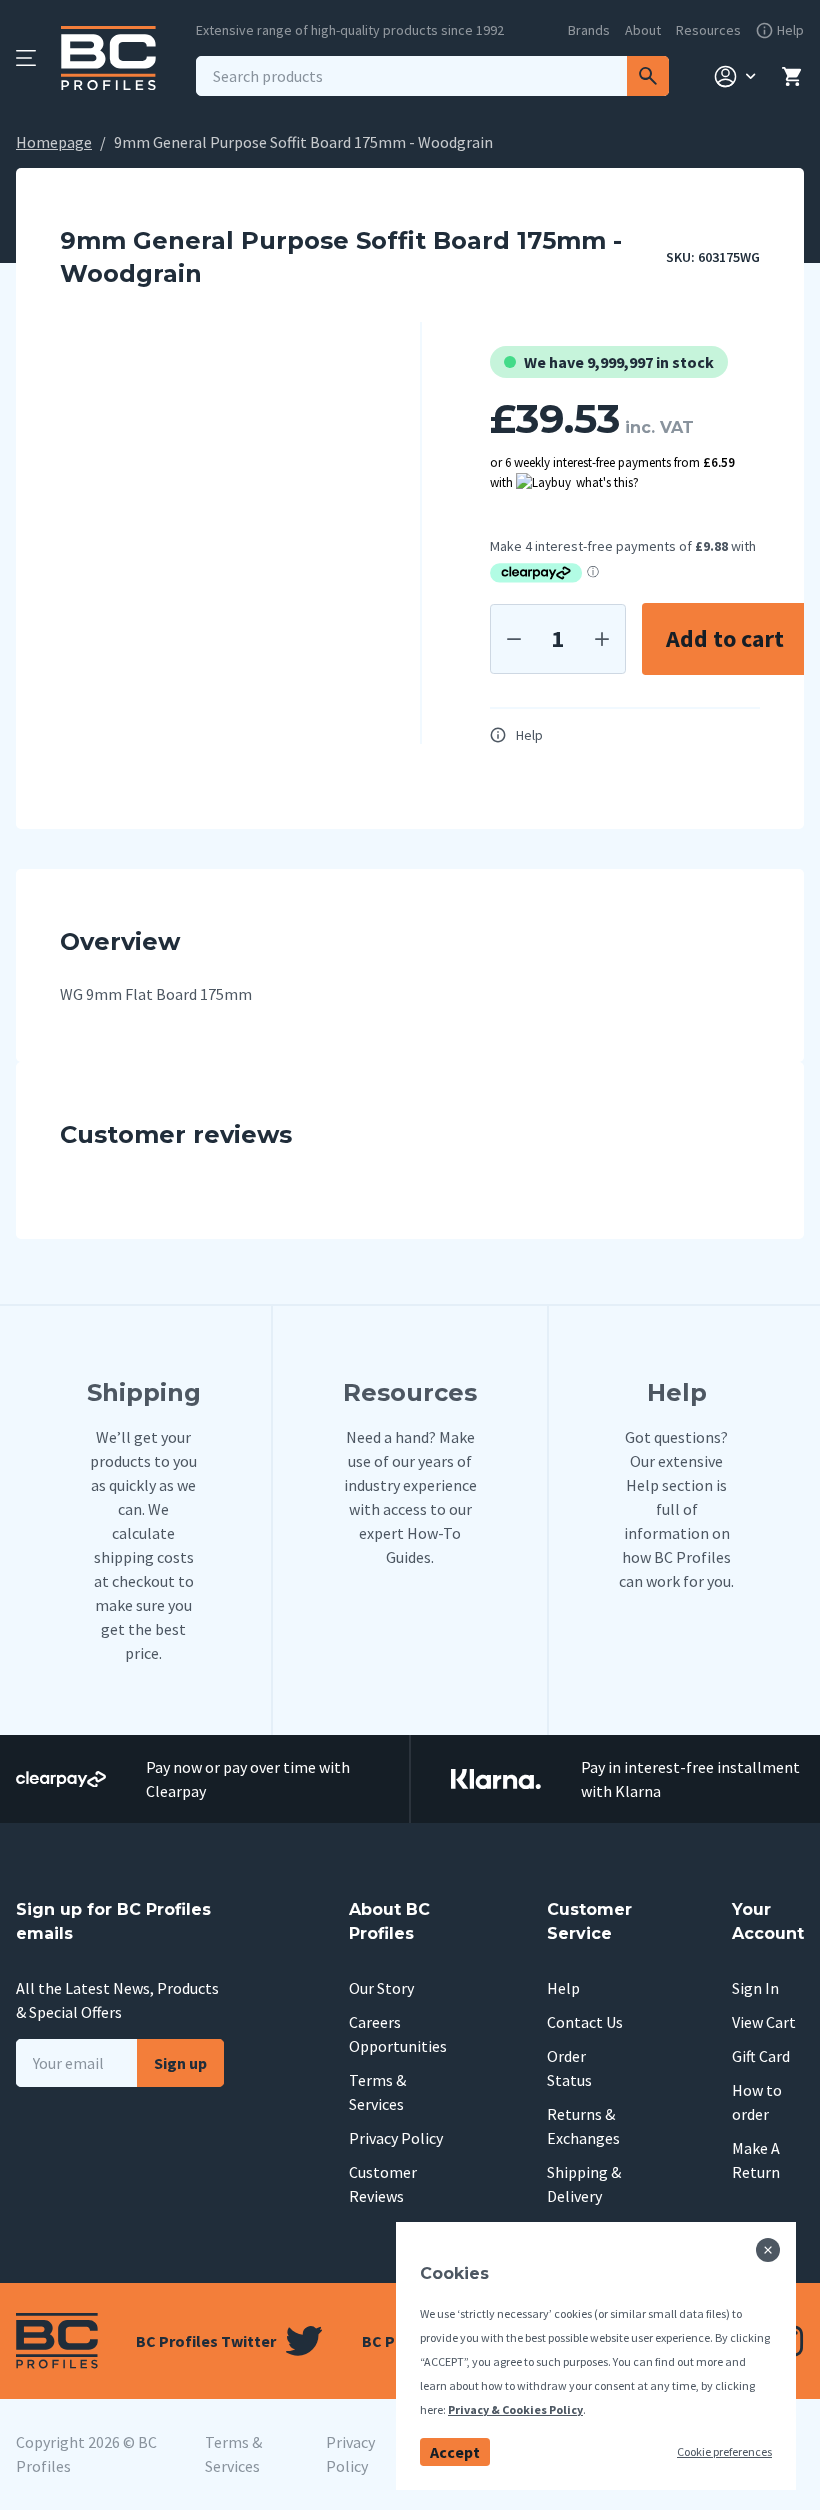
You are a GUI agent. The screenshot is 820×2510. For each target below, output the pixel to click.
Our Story (381, 1988)
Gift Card (761, 2056)
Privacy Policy (396, 2138)
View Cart (764, 2022)
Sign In (755, 1988)
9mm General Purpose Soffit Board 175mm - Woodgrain (303, 142)
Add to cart (725, 638)
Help (529, 735)
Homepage (54, 142)
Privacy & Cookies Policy (515, 2409)
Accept (455, 2452)
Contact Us (585, 2022)
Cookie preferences (724, 2451)
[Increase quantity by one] (602, 639)
